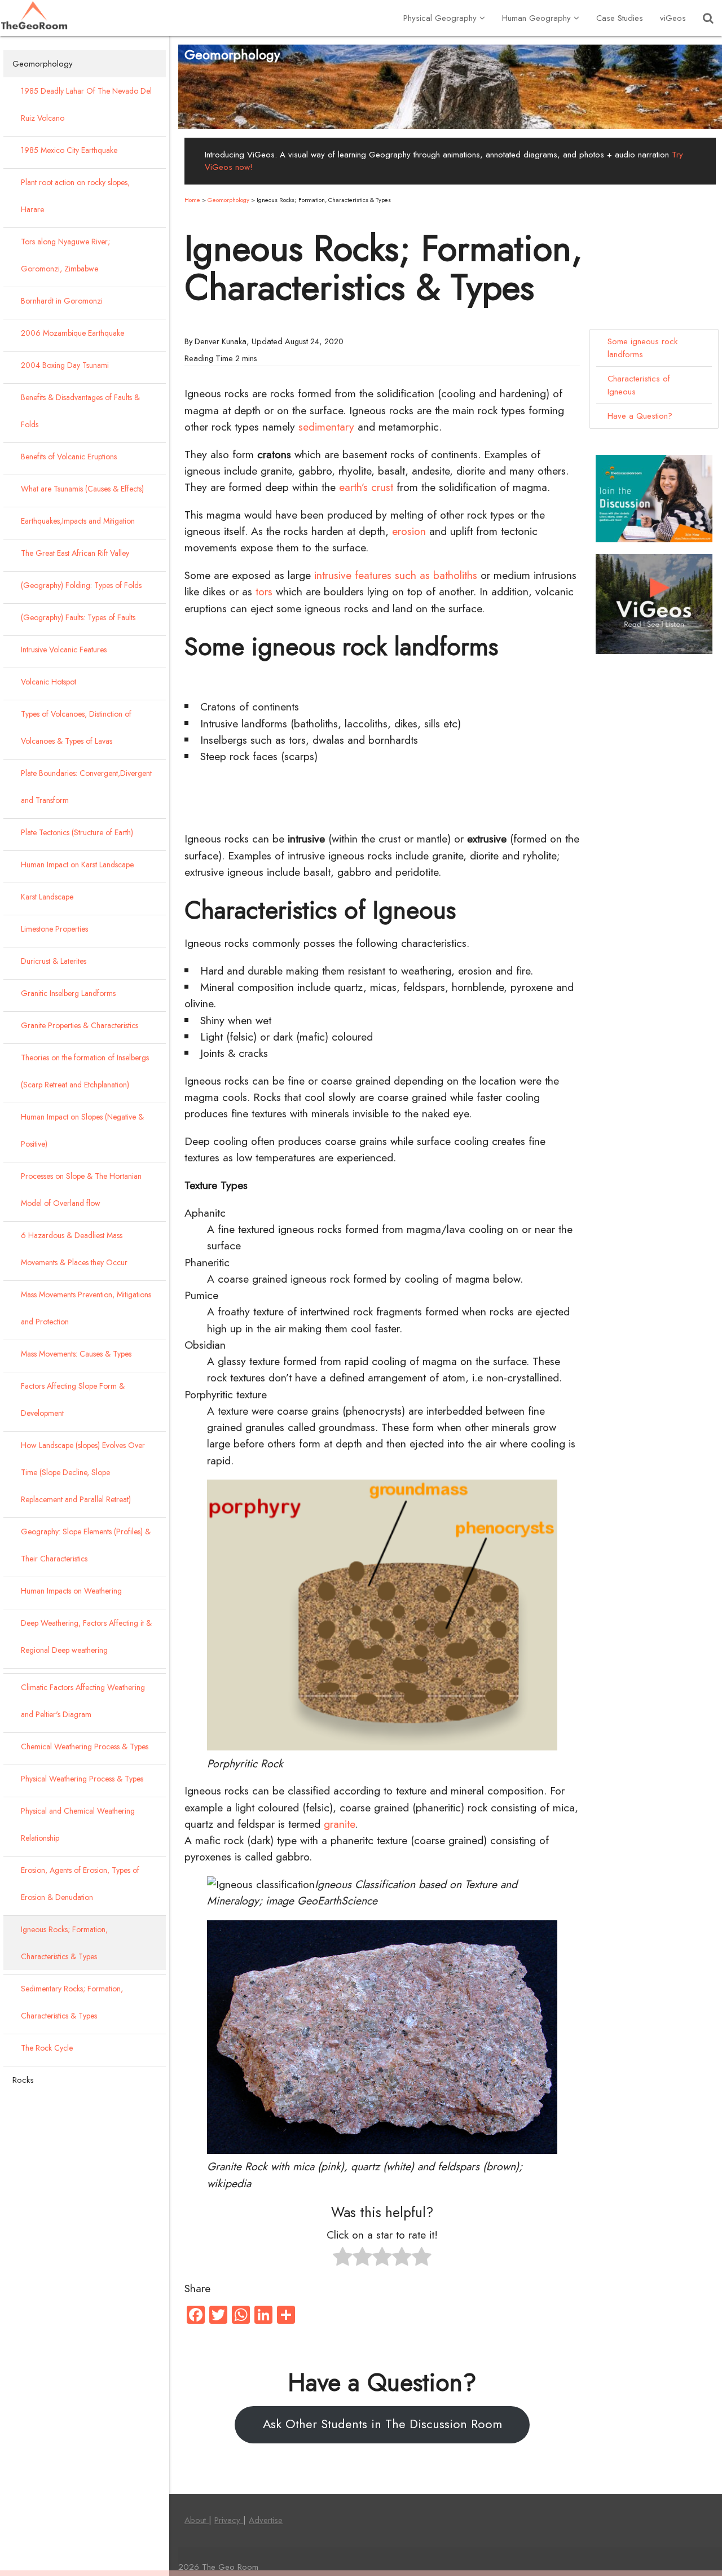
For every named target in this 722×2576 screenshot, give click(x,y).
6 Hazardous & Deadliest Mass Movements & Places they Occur (74, 1249)
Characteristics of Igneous (639, 385)
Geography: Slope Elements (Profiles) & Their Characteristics (86, 1545)
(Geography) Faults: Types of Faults (78, 617)
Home (192, 200)
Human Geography (536, 18)
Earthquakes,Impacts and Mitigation (78, 521)
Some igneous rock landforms (642, 348)
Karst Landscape (47, 897)
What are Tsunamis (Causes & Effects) (82, 489)
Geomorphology (43, 64)
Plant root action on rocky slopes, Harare (75, 196)
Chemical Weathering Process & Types (85, 1746)
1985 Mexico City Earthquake (69, 150)
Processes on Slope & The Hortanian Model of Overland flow (81, 1190)
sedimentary (326, 427)
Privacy (229, 2520)
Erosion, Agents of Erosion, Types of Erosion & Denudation (80, 1884)
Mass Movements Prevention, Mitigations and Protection (86, 1308)
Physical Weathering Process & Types (82, 1779)
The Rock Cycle (47, 2048)
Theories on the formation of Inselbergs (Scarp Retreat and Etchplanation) (85, 1071)
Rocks (23, 2080)
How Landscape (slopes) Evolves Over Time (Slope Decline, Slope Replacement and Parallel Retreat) (83, 1472)
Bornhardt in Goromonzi (62, 301)
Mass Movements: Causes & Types (76, 1354)
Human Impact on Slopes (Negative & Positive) (82, 1130)
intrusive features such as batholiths (396, 575)
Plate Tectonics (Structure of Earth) (77, 832)
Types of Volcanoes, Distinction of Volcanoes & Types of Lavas (76, 727)
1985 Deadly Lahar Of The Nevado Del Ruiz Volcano (86, 104)
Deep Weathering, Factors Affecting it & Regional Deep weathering (86, 1636)
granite (339, 1824)
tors (264, 591)
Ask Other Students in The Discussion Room (382, 2424)
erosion (409, 531)
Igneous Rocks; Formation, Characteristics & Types (64, 1943)
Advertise (266, 2520)
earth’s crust (366, 487)
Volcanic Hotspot (49, 682)
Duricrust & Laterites (54, 961)
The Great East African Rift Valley (75, 553)
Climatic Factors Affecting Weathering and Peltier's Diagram (83, 1701)
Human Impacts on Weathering (71, 1591)
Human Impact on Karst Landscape (77, 864)
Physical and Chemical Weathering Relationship (78, 1824)
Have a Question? (640, 416)
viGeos (673, 18)
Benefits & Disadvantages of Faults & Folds (80, 411)
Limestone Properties (54, 929)
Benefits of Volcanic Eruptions (69, 457)
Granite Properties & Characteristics (80, 1025)
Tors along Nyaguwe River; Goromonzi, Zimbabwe (65, 255)
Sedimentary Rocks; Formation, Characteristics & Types (72, 2002)
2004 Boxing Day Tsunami (65, 365)
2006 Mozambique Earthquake (72, 333)
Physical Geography (440, 18)
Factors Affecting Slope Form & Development (73, 1399)
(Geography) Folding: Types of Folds (81, 585)
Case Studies (620, 18)
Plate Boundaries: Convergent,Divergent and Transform (86, 787)
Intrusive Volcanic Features (64, 650)
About (197, 2520)
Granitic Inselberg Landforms (68, 993)
